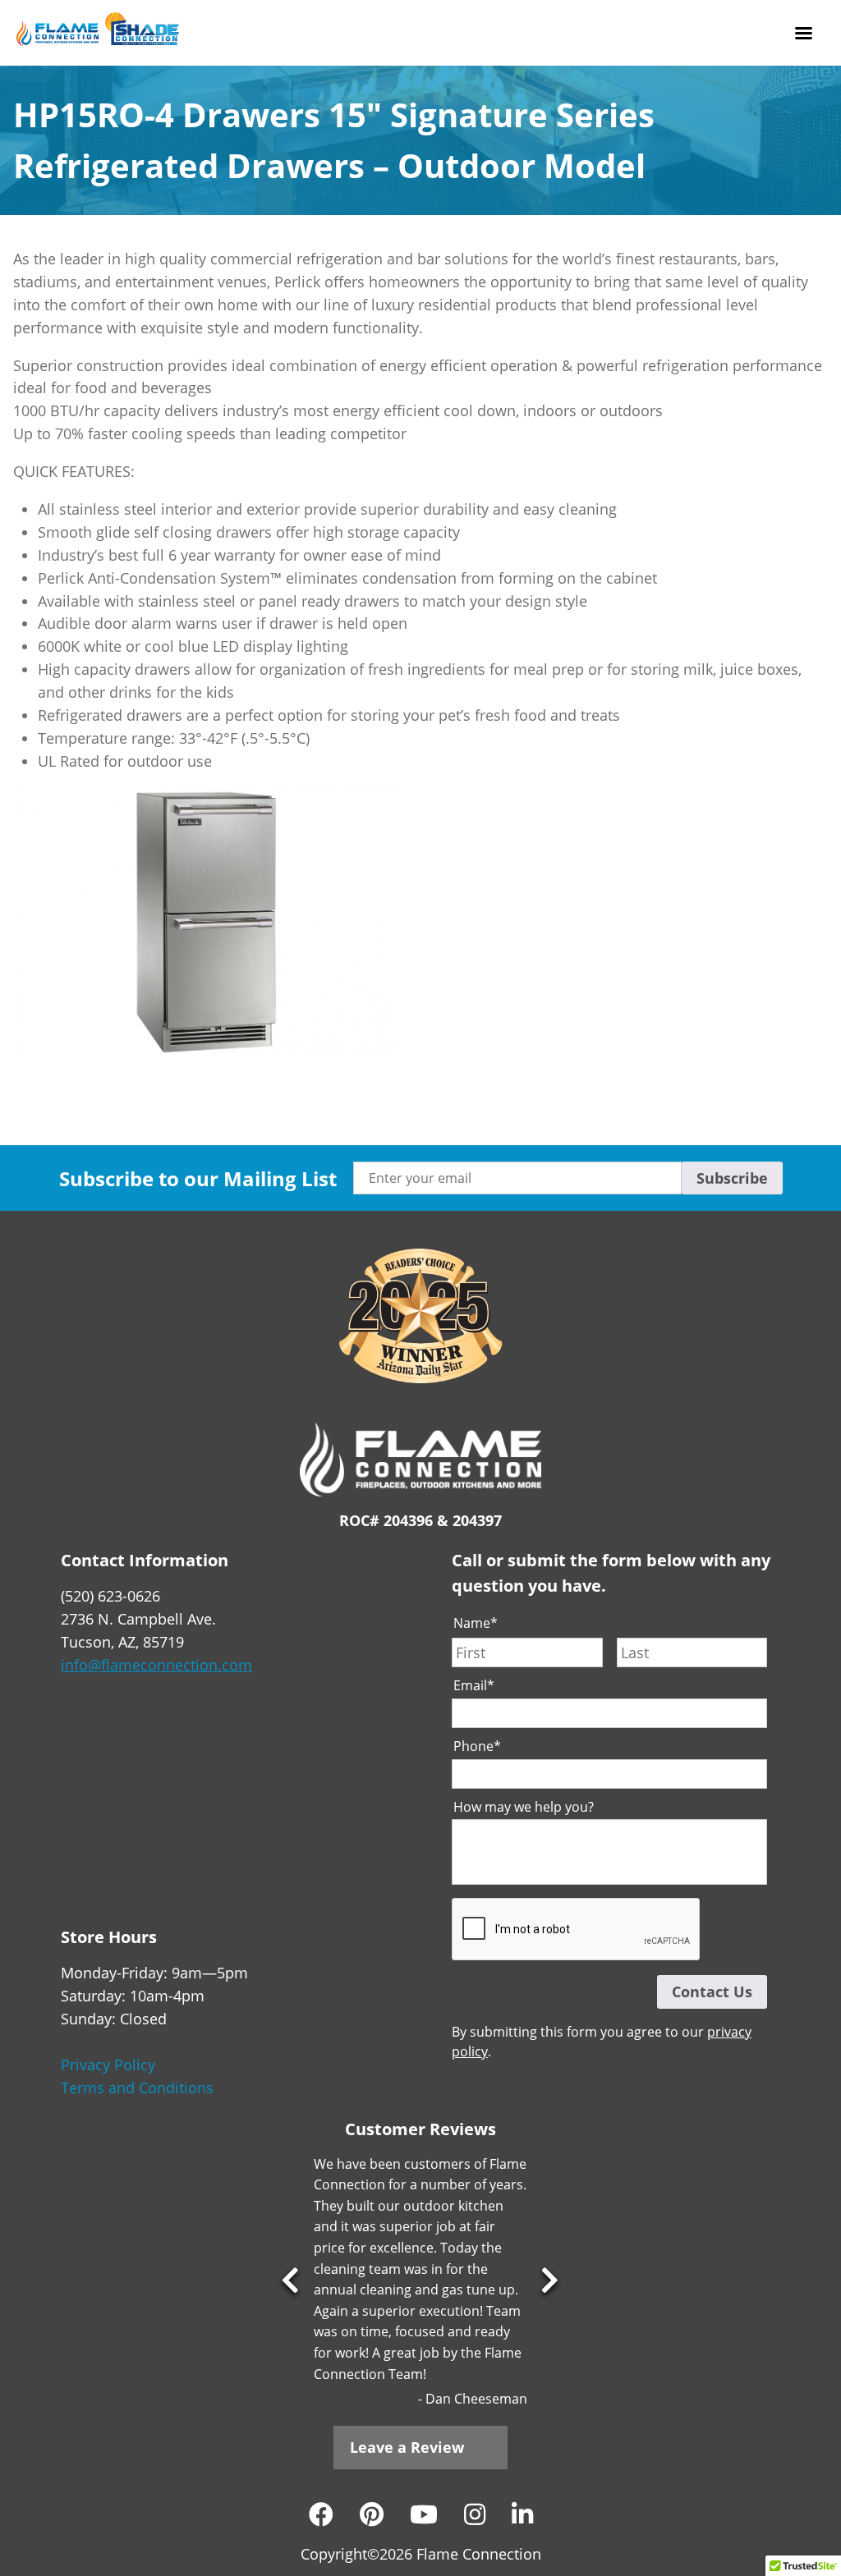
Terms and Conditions (137, 2088)
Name (476, 1623)
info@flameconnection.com (156, 1665)
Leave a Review (407, 2447)
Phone (477, 1746)
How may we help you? (524, 1807)
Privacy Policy (108, 2065)
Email (474, 1686)
